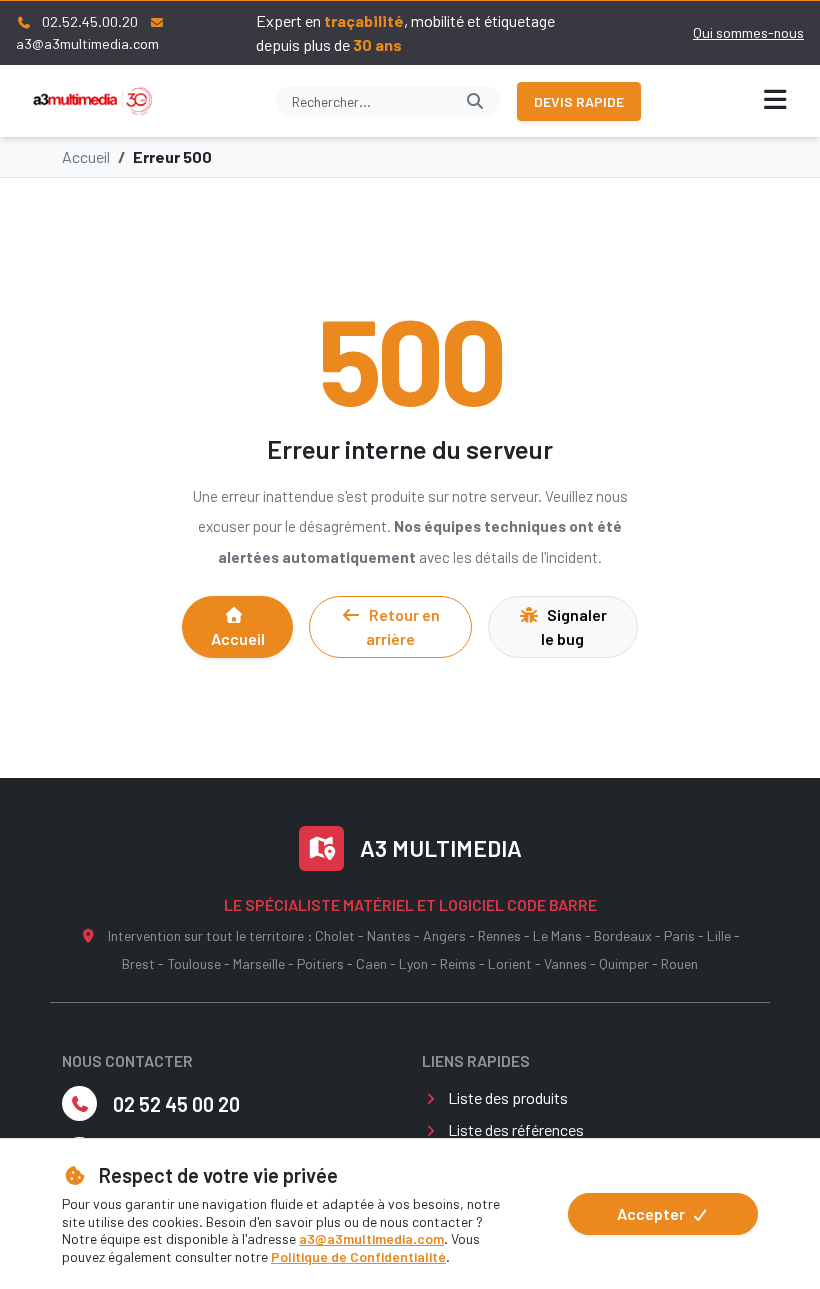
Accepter (652, 1213)
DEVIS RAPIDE (579, 101)
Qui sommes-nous (748, 32)
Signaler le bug (574, 626)
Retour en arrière (403, 626)
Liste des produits (508, 1097)
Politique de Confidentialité (358, 1256)
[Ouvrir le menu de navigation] (776, 101)
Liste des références (516, 1129)
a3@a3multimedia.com (371, 1238)
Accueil (86, 156)
